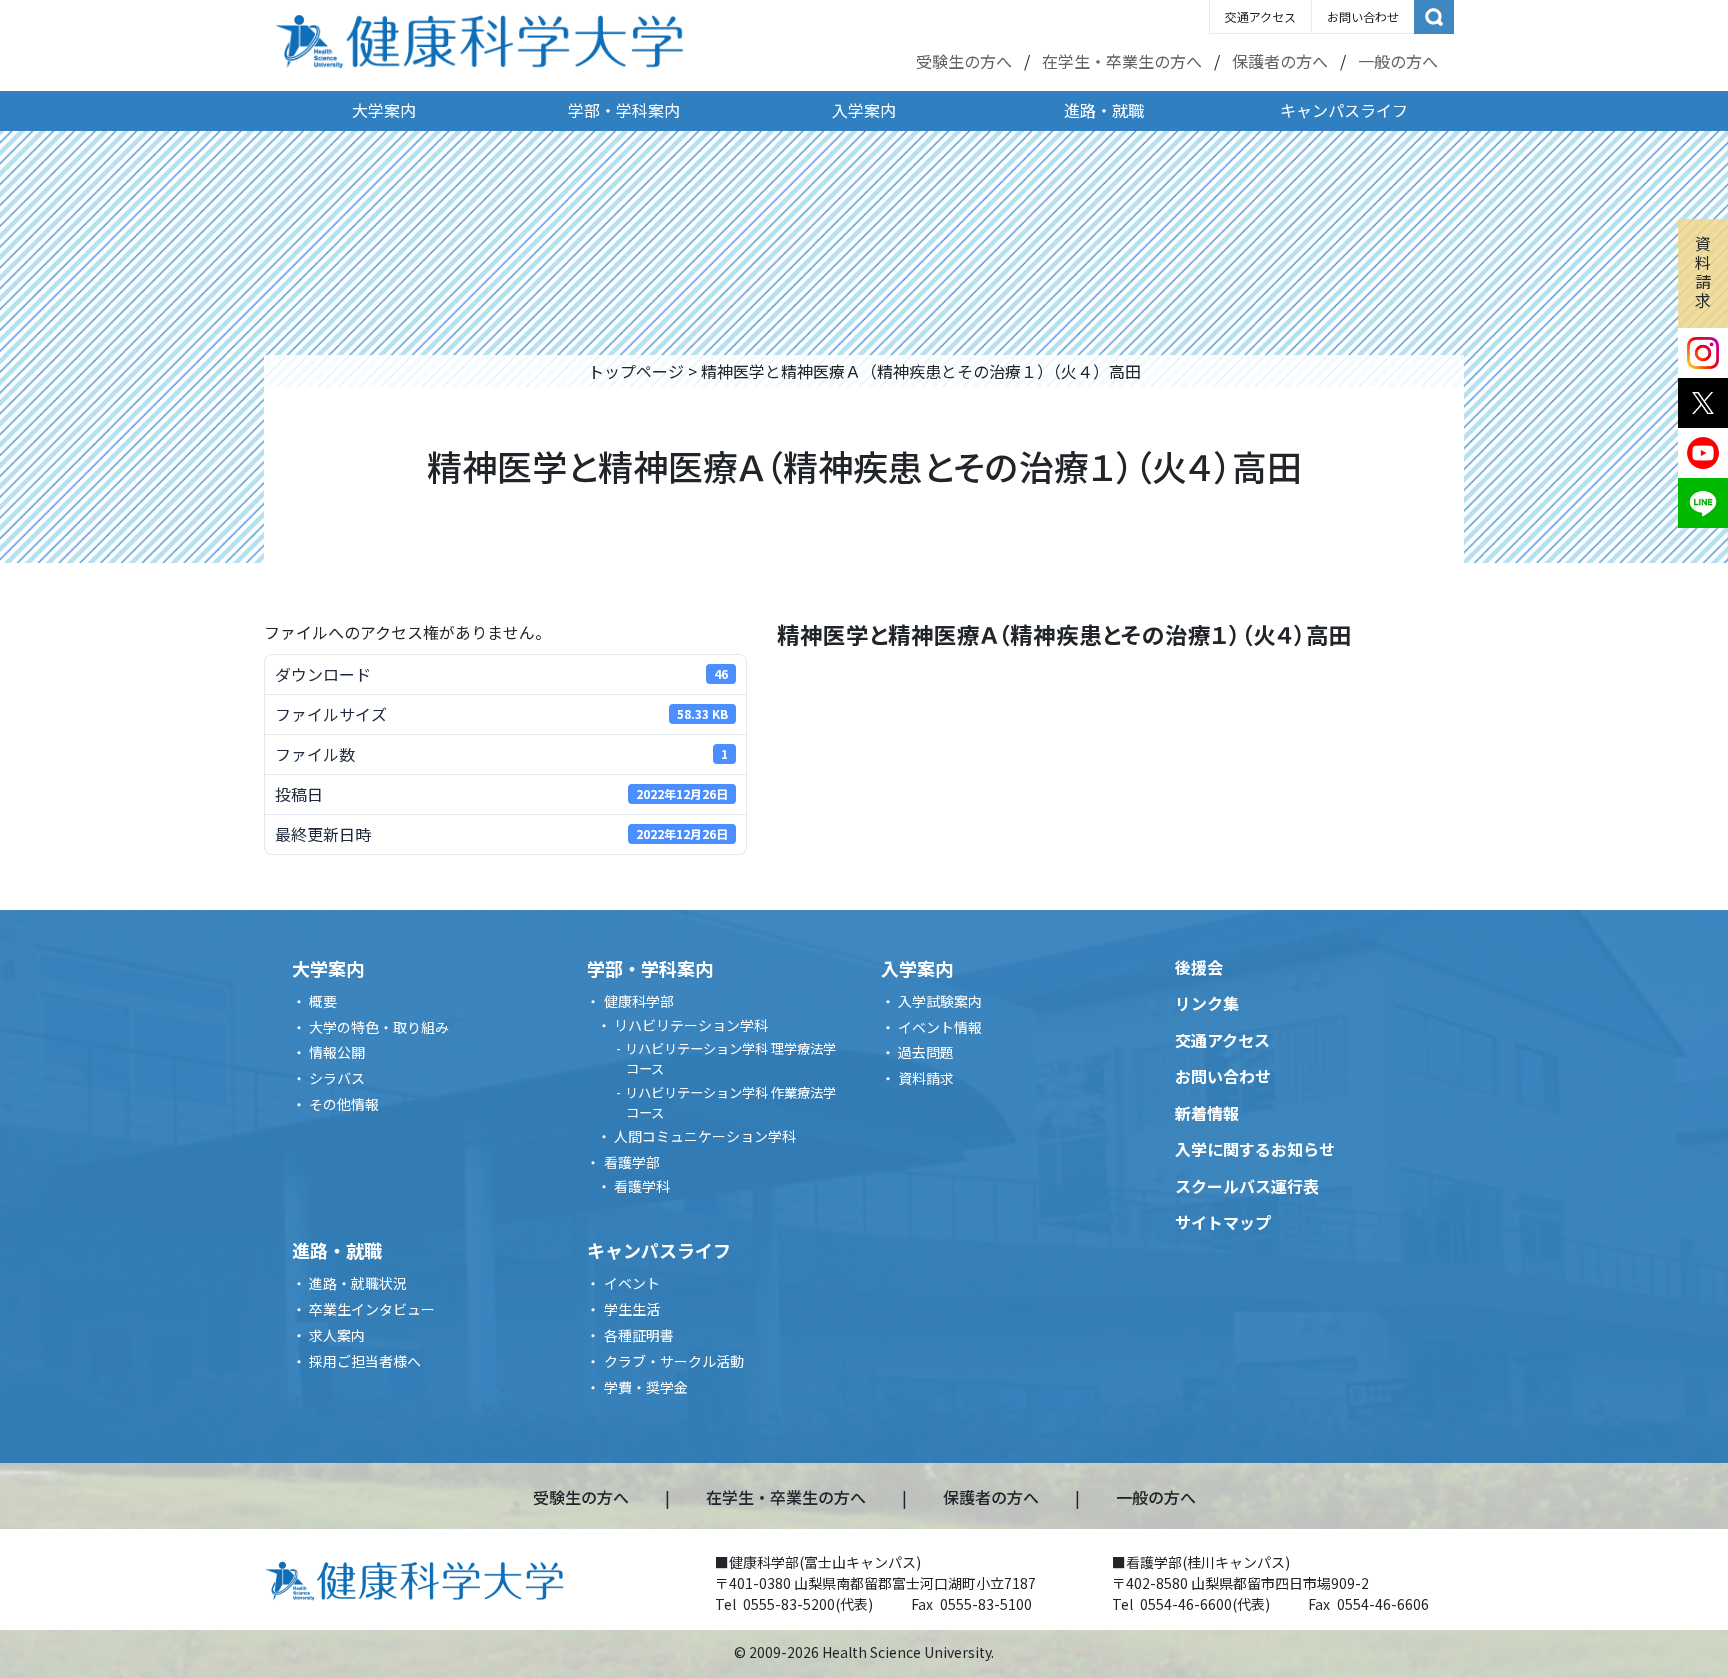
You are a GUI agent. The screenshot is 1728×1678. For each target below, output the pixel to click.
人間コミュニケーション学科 (705, 1136)
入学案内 (864, 110)
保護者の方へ (1280, 61)
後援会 (1199, 967)
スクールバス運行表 (1247, 1186)
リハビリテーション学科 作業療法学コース (730, 1102)
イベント (632, 1283)
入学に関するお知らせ (1255, 1149)
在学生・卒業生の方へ (1122, 61)
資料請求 (1703, 272)
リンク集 (1207, 1003)
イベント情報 (940, 1027)
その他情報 (344, 1104)
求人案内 (337, 1335)
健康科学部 (639, 1001)
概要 (323, 1001)
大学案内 (384, 110)
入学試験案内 (940, 1001)
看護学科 (642, 1186)
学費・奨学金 (646, 1387)
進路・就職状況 (358, 1283)
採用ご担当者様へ (365, 1361)
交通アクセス (1260, 16)
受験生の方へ (964, 61)
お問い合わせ (1363, 16)
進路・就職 (1104, 110)
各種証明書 (639, 1335)
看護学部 (632, 1162)
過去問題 (926, 1052)
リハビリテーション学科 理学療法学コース (730, 1058)
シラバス (337, 1078)
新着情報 (1207, 1113)
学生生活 (632, 1309)
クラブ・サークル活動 (674, 1361)
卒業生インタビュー (372, 1309)
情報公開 (337, 1052)
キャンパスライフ (1344, 110)
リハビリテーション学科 (691, 1025)
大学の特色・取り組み (379, 1027)
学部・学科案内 (624, 110)
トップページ (636, 371)
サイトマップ (1223, 1222)
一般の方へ (1398, 61)
